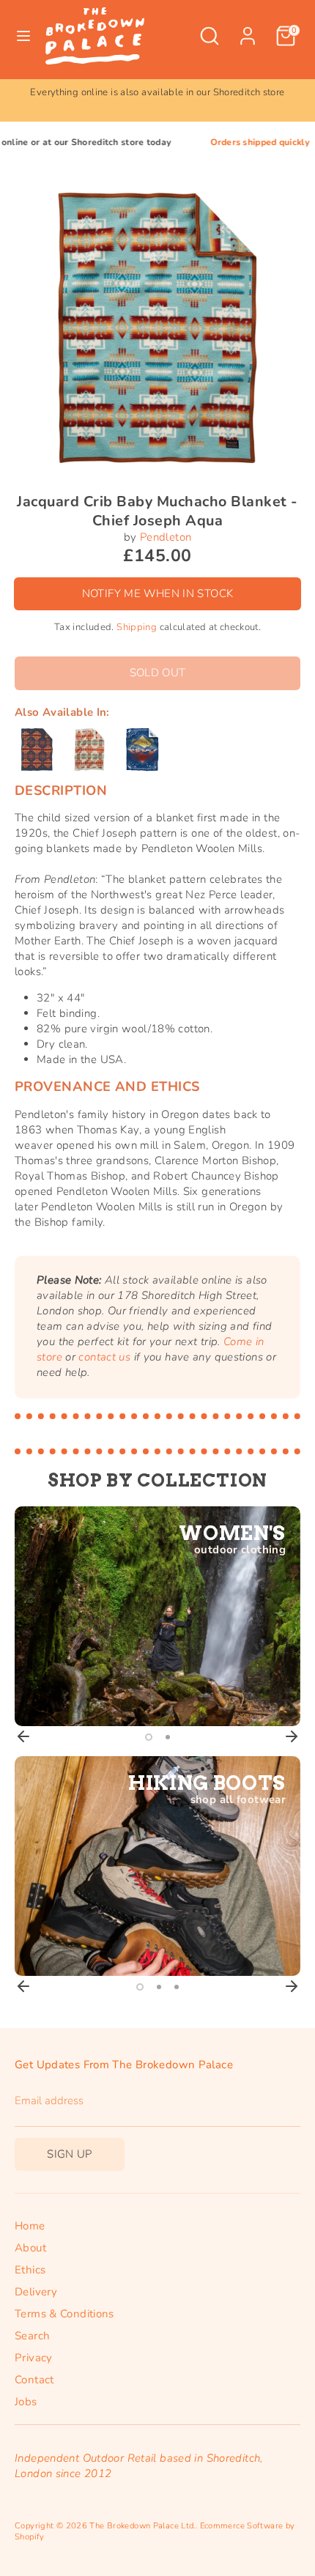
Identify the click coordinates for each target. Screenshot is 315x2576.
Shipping (137, 627)
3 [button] (177, 1987)
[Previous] (23, 1736)
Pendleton (166, 537)
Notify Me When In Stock (158, 593)
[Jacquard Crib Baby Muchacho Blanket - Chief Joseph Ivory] (89, 750)
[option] (157, 93)
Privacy (34, 2358)
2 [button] (168, 1737)
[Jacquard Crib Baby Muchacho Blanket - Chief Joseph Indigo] (37, 750)
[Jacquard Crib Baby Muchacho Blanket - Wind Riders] (142, 750)
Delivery (36, 2292)
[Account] (248, 29)
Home (30, 2226)
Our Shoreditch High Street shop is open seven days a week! (158, 92)
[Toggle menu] (23, 36)
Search (32, 2336)
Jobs (26, 2402)
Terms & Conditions (64, 2314)
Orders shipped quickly (231, 142)
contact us (104, 1357)
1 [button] (149, 1737)
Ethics (30, 2270)
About (30, 2248)
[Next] (292, 1736)
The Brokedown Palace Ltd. (142, 2526)
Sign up (70, 2154)
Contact (34, 2380)
